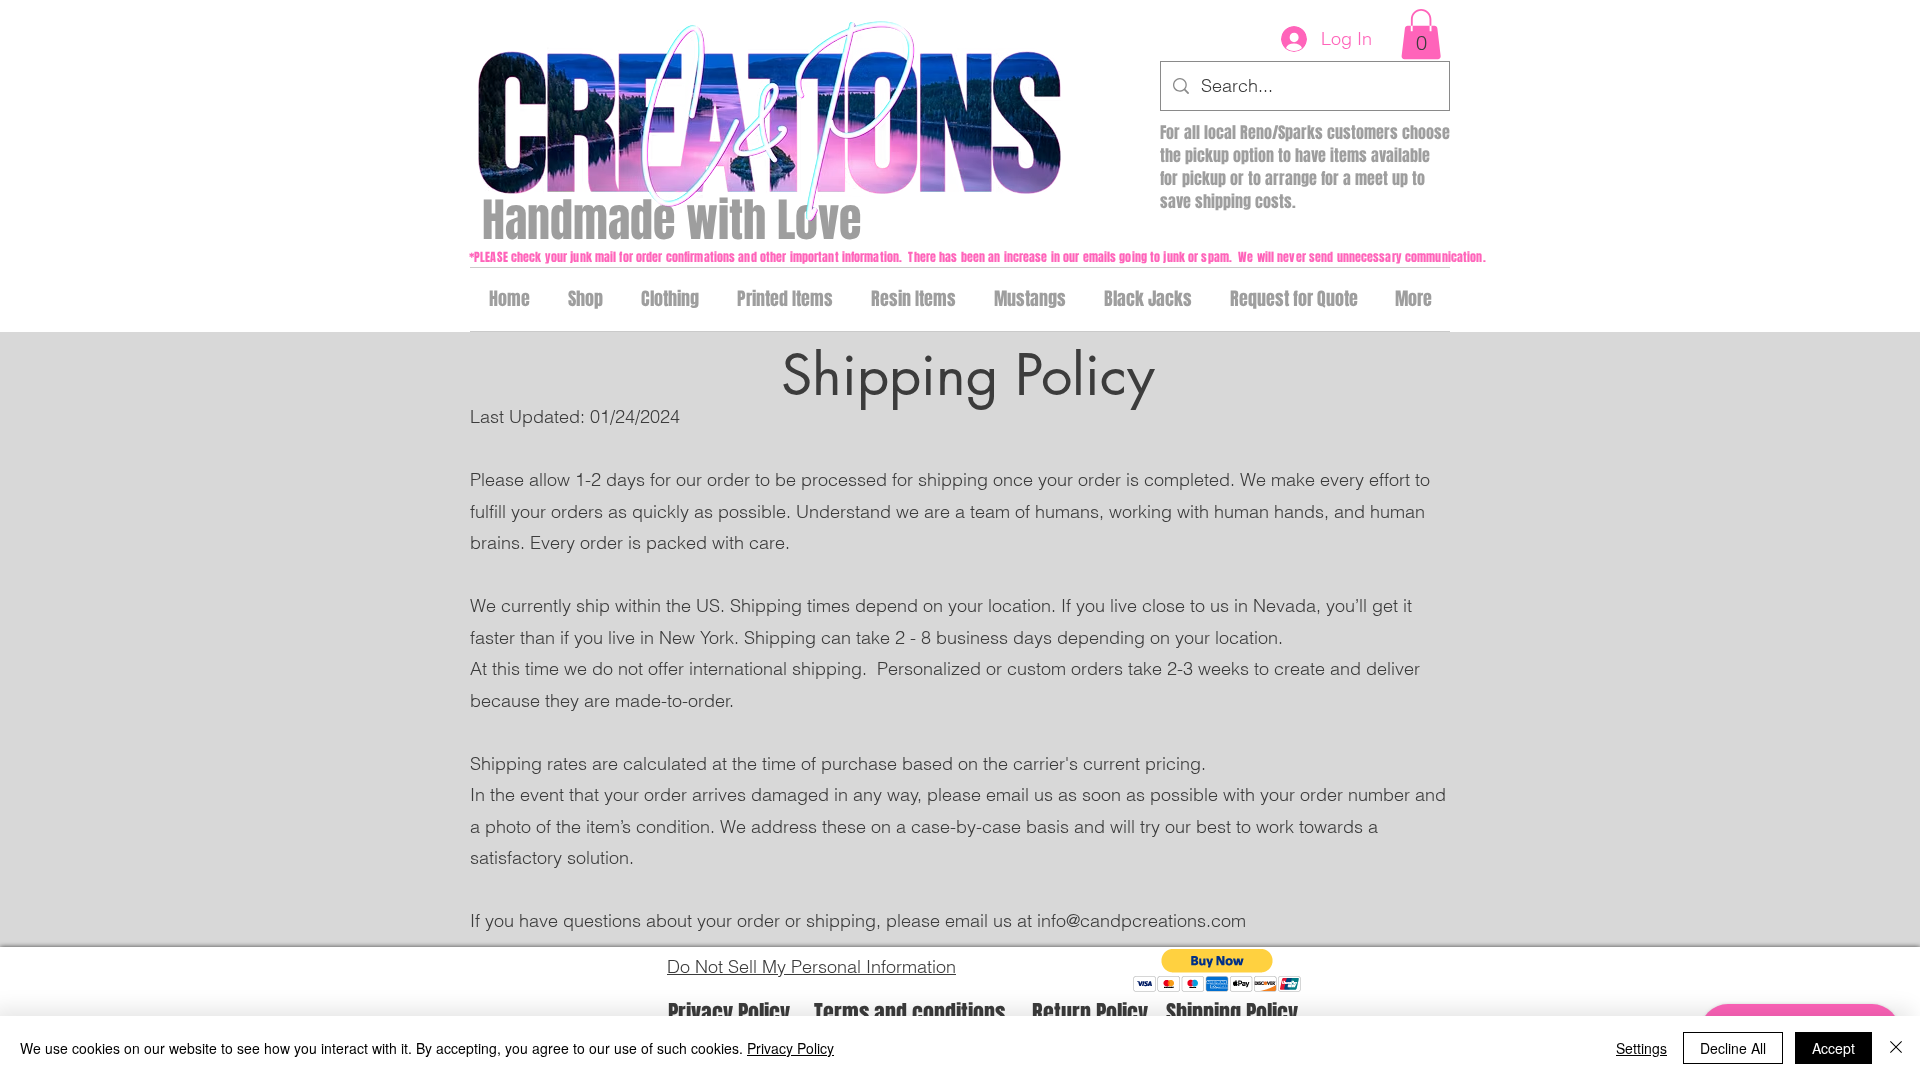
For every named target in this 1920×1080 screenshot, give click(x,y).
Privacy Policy (729, 1013)
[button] (1421, 34)
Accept (1833, 1048)
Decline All (1733, 1048)
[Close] (1896, 1048)
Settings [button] (1641, 1048)
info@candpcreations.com (1141, 920)
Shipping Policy (1232, 1013)
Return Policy (1090, 1013)
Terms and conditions (909, 1013)
